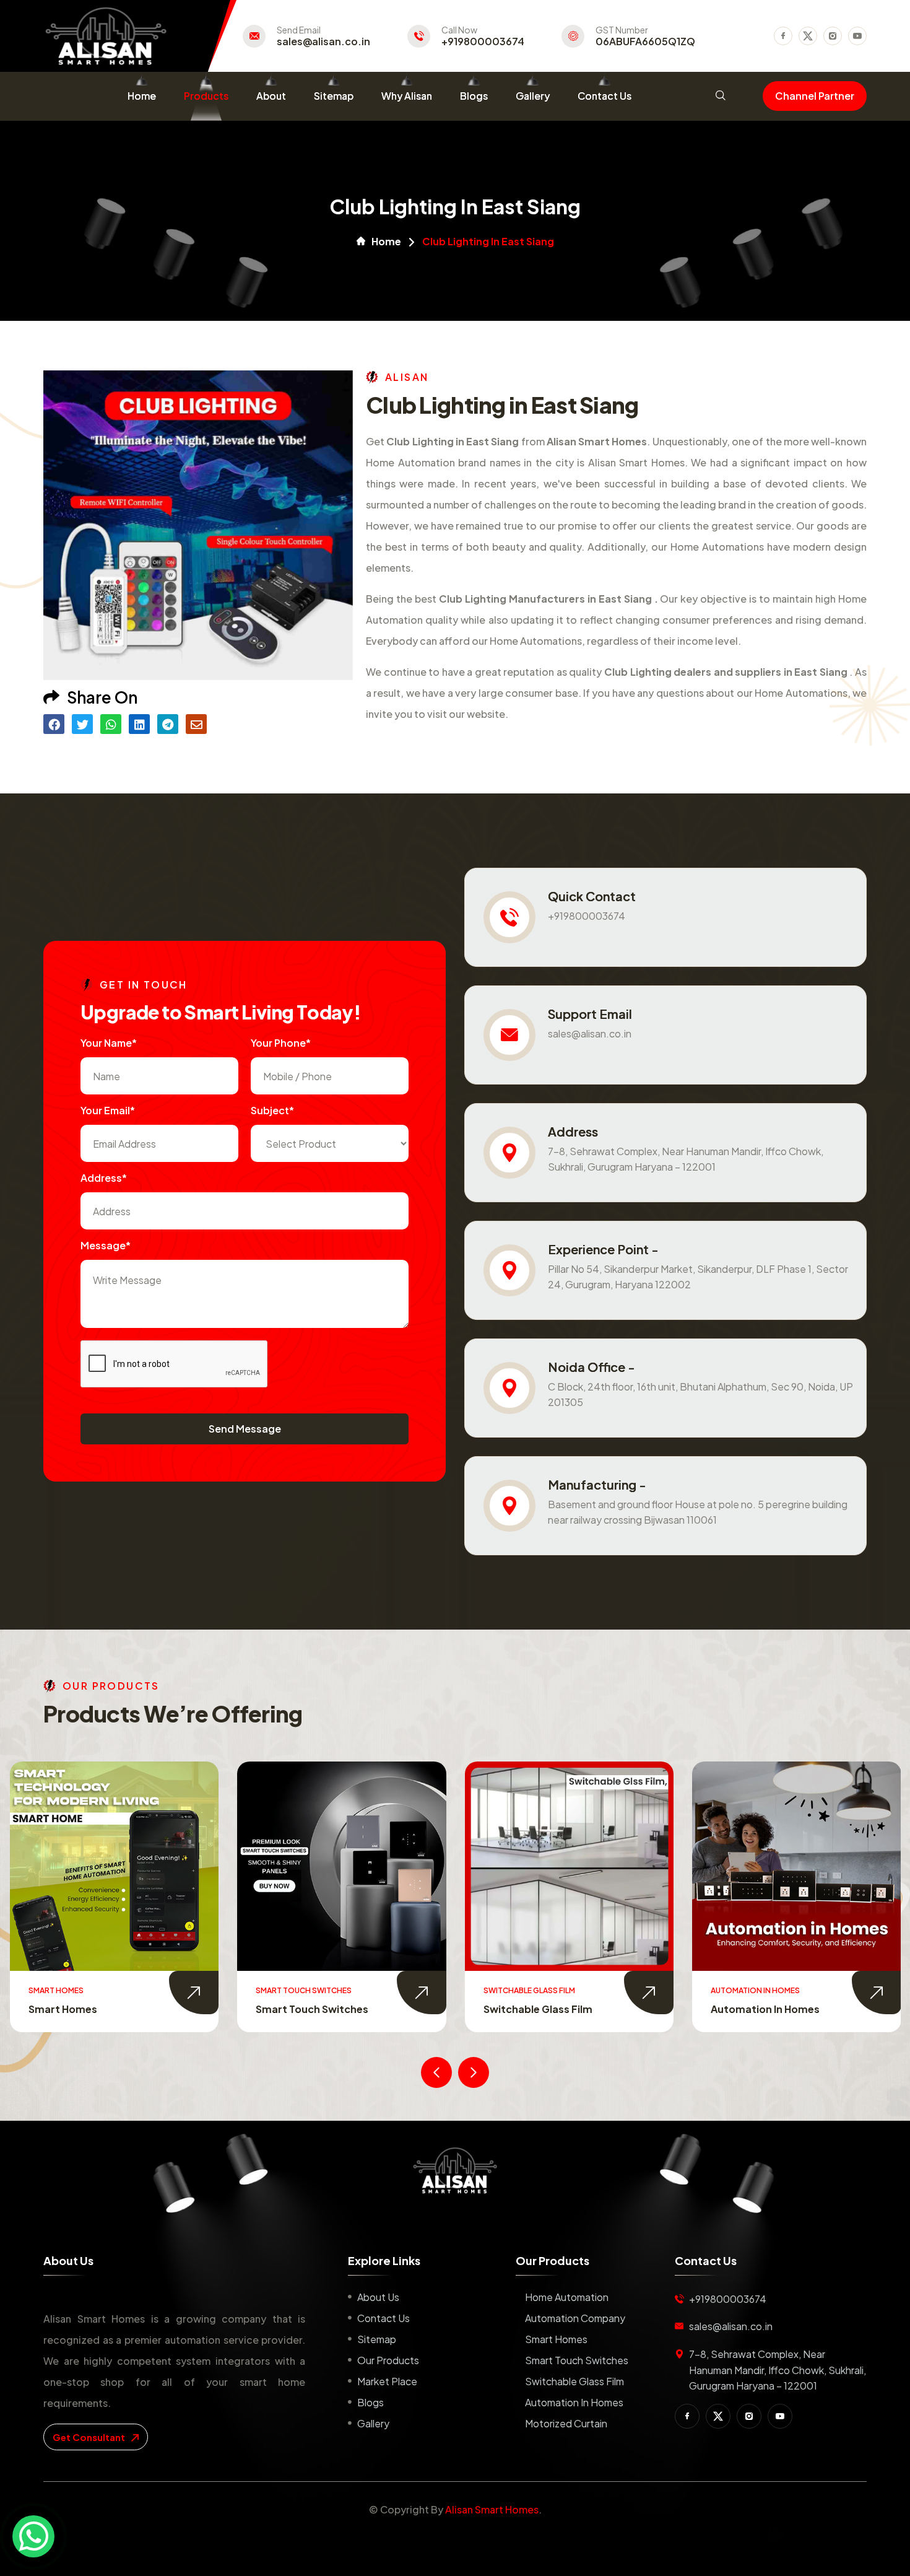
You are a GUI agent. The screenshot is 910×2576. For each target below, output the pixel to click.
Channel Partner (815, 96)
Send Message (245, 1429)
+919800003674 (483, 41)
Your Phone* (281, 1043)
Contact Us (604, 96)
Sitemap (334, 96)
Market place (387, 2381)
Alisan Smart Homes (492, 2509)
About (271, 96)
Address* (104, 1178)
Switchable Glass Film (310, 2009)
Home (142, 96)
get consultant (90, 2437)
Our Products (388, 2360)
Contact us (383, 2318)
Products (206, 96)
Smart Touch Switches (84, 2009)
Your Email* (108, 1110)
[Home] (455, 2170)
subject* (272, 1110)
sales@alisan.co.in (323, 41)
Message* (106, 1245)
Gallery (533, 96)
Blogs (474, 96)
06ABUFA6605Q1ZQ (645, 41)
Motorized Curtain (757, 2009)
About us (378, 2297)
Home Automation (567, 2297)
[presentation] (436, 2072)
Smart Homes (556, 2339)
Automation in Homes (537, 2009)
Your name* (109, 1043)
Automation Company (575, 2318)
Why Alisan (407, 96)
